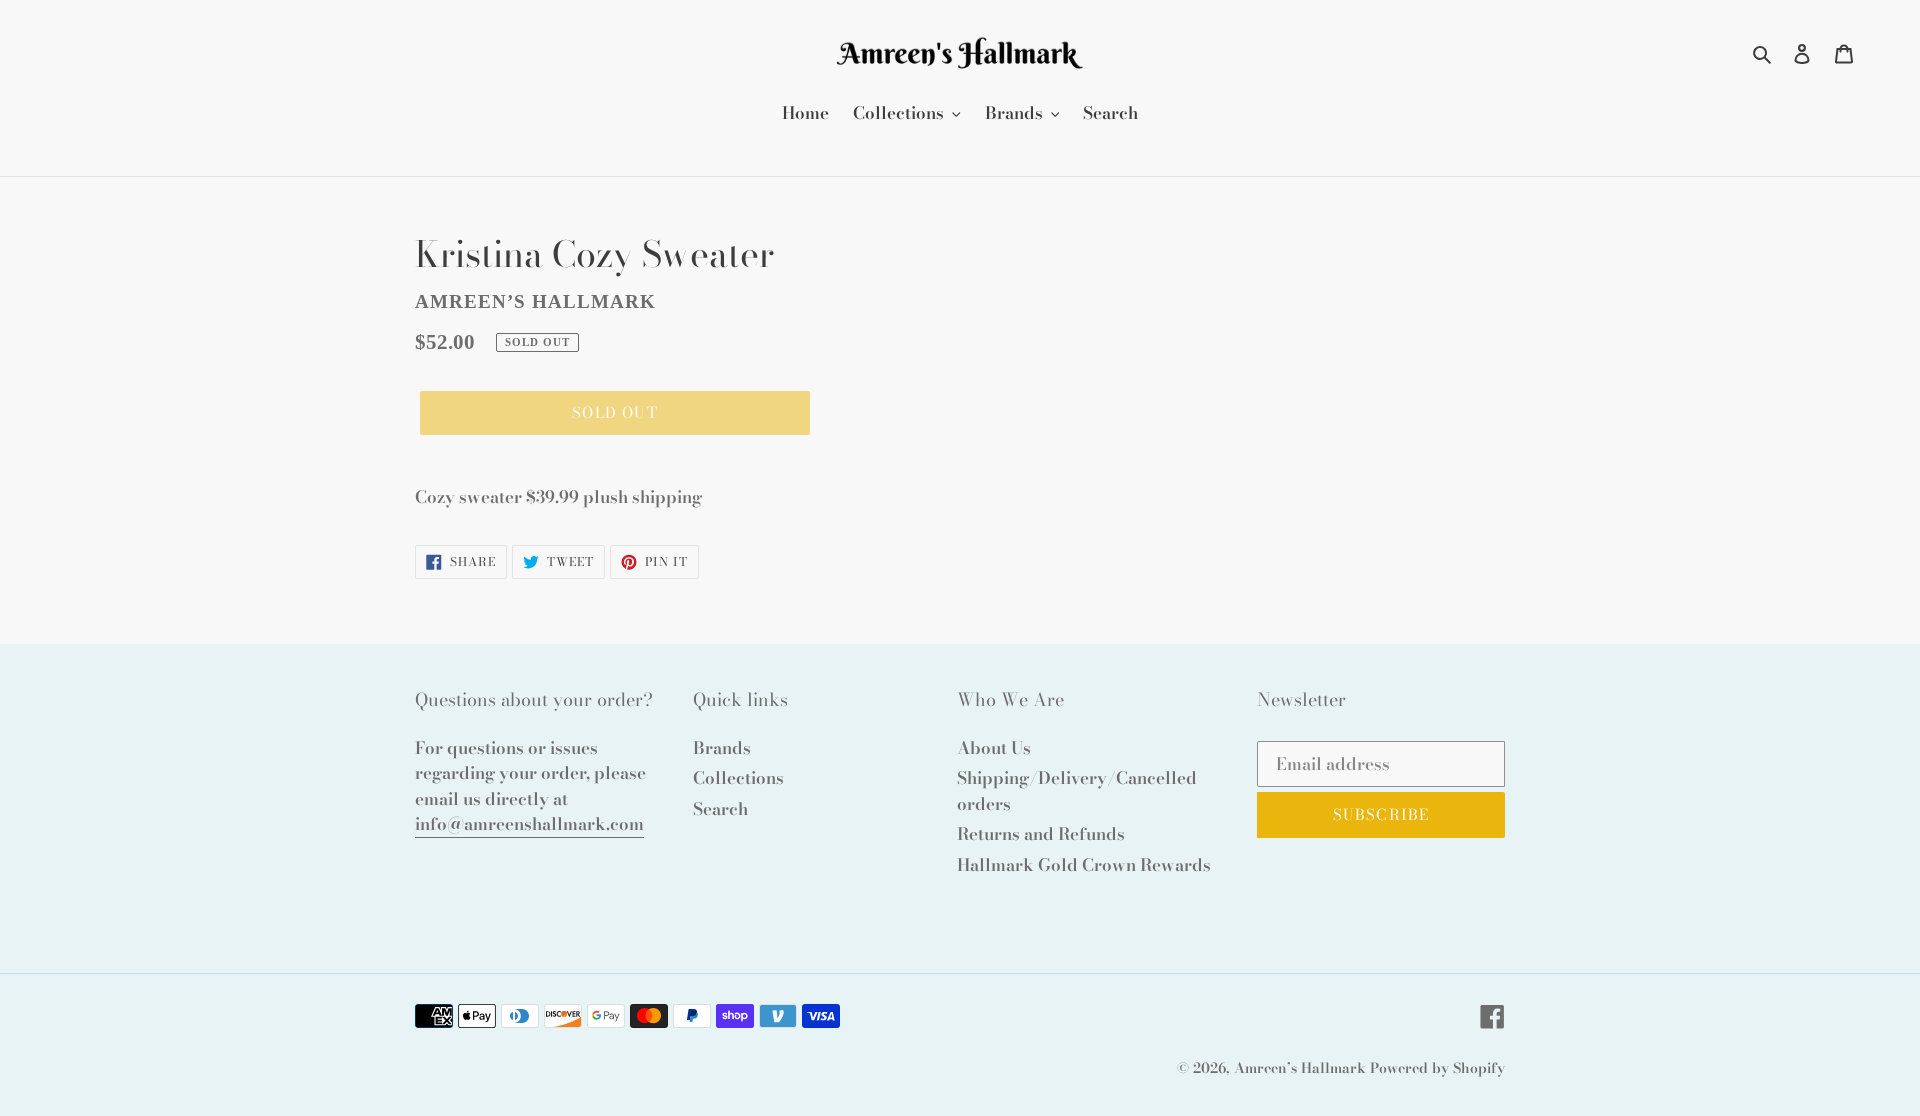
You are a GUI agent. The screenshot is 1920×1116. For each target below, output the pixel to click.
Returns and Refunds (1041, 834)
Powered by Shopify (1437, 1068)
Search (720, 809)
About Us (994, 748)
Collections (738, 778)
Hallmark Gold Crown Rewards (1084, 865)
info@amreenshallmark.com (529, 824)
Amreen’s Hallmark (1300, 1068)
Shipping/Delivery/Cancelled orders (1077, 791)
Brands (722, 748)
